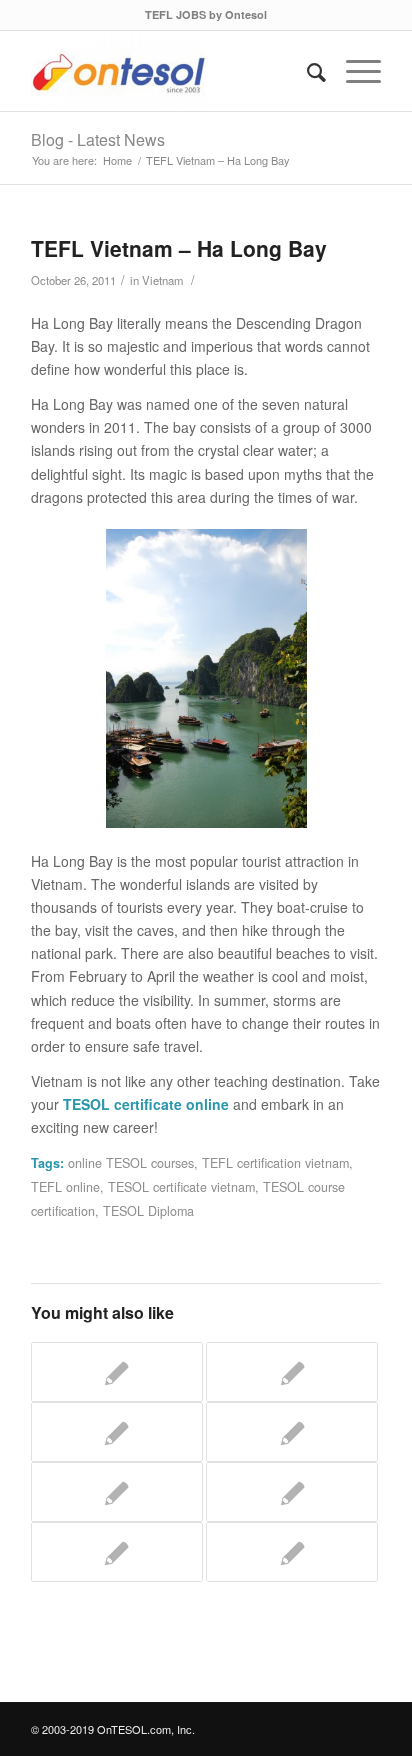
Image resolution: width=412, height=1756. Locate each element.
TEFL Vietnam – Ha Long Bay (179, 248)
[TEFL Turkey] (117, 1492)
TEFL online (65, 1187)
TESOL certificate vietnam (181, 1187)
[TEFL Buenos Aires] (117, 1432)
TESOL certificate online (146, 1104)
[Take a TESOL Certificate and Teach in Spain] (292, 1492)
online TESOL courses (131, 1163)
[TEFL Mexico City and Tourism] (117, 1372)
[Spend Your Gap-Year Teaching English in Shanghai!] (292, 1372)
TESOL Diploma (148, 1211)
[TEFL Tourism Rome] (292, 1552)
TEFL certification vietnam (275, 1163)
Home (117, 160)
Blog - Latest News (98, 139)
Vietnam (162, 280)
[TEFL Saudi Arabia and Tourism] (292, 1432)
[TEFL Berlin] (117, 1552)
